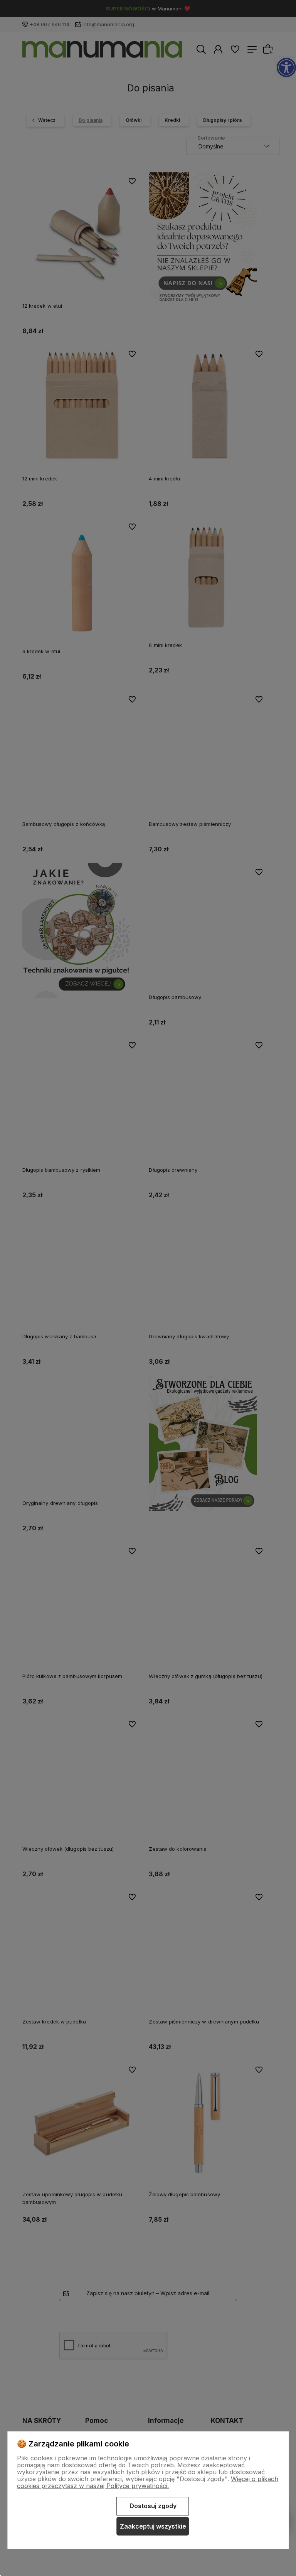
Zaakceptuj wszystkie (153, 2526)
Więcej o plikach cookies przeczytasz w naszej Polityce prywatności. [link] (148, 2482)
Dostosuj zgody (153, 2506)
